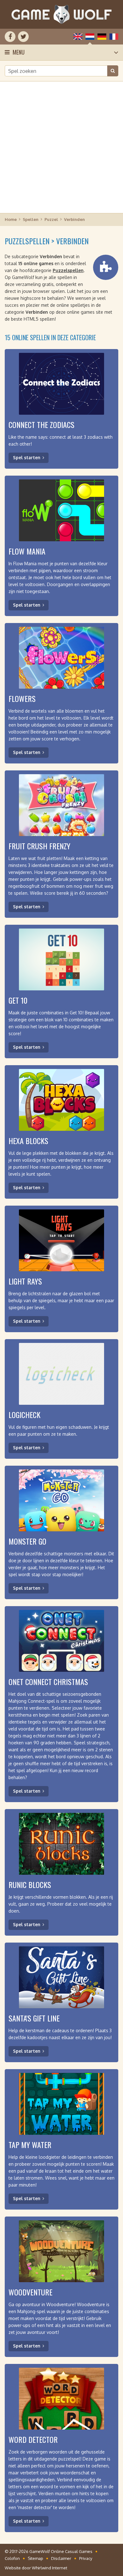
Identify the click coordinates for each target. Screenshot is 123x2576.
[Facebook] (10, 37)
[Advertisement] (61, 147)
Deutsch (102, 37)
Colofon (12, 2558)
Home (11, 219)
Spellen (31, 219)
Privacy (86, 2558)
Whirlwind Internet (50, 2568)
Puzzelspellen (68, 270)
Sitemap (35, 2558)
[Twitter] (23, 37)
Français (114, 37)
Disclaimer (61, 2558)
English (78, 37)
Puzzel (51, 219)
